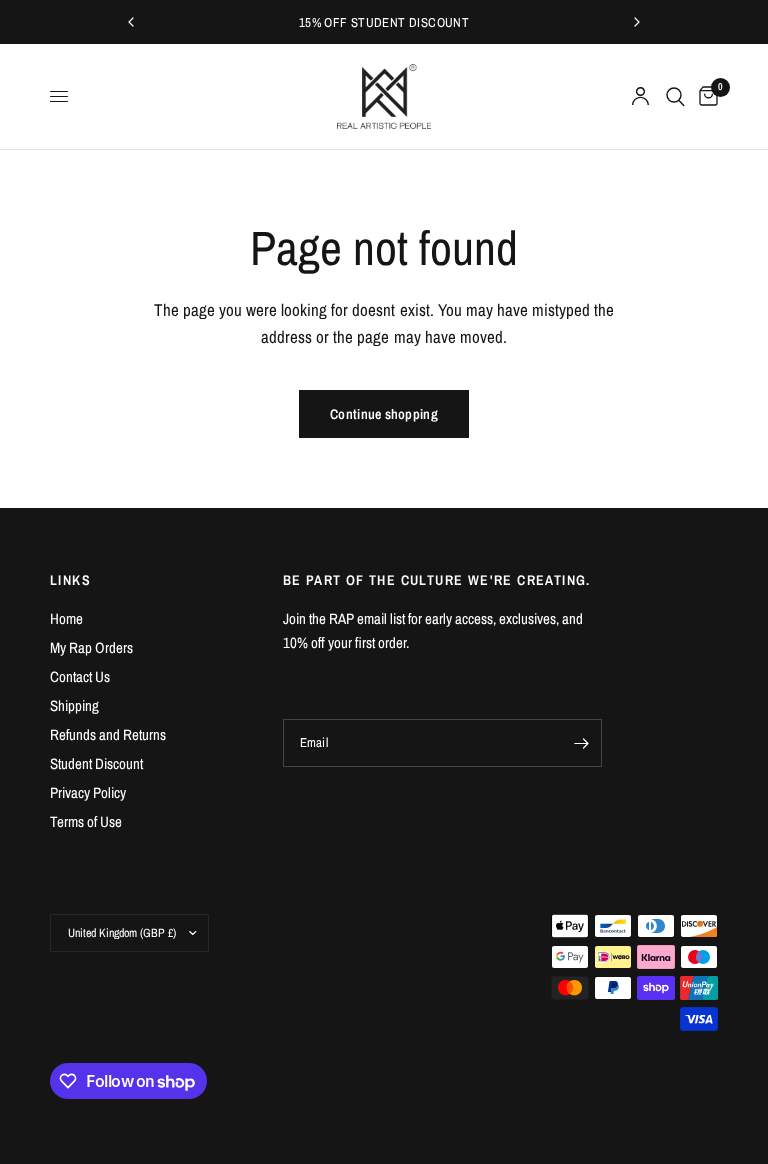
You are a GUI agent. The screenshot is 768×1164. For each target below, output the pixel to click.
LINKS (70, 580)
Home (66, 618)
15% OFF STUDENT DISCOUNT (384, 22)
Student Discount (96, 763)
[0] (705, 96)
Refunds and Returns (108, 734)
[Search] (675, 96)
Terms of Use (86, 821)
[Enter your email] (582, 743)
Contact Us (80, 676)
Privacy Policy (88, 792)
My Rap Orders (91, 647)
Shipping (74, 705)
